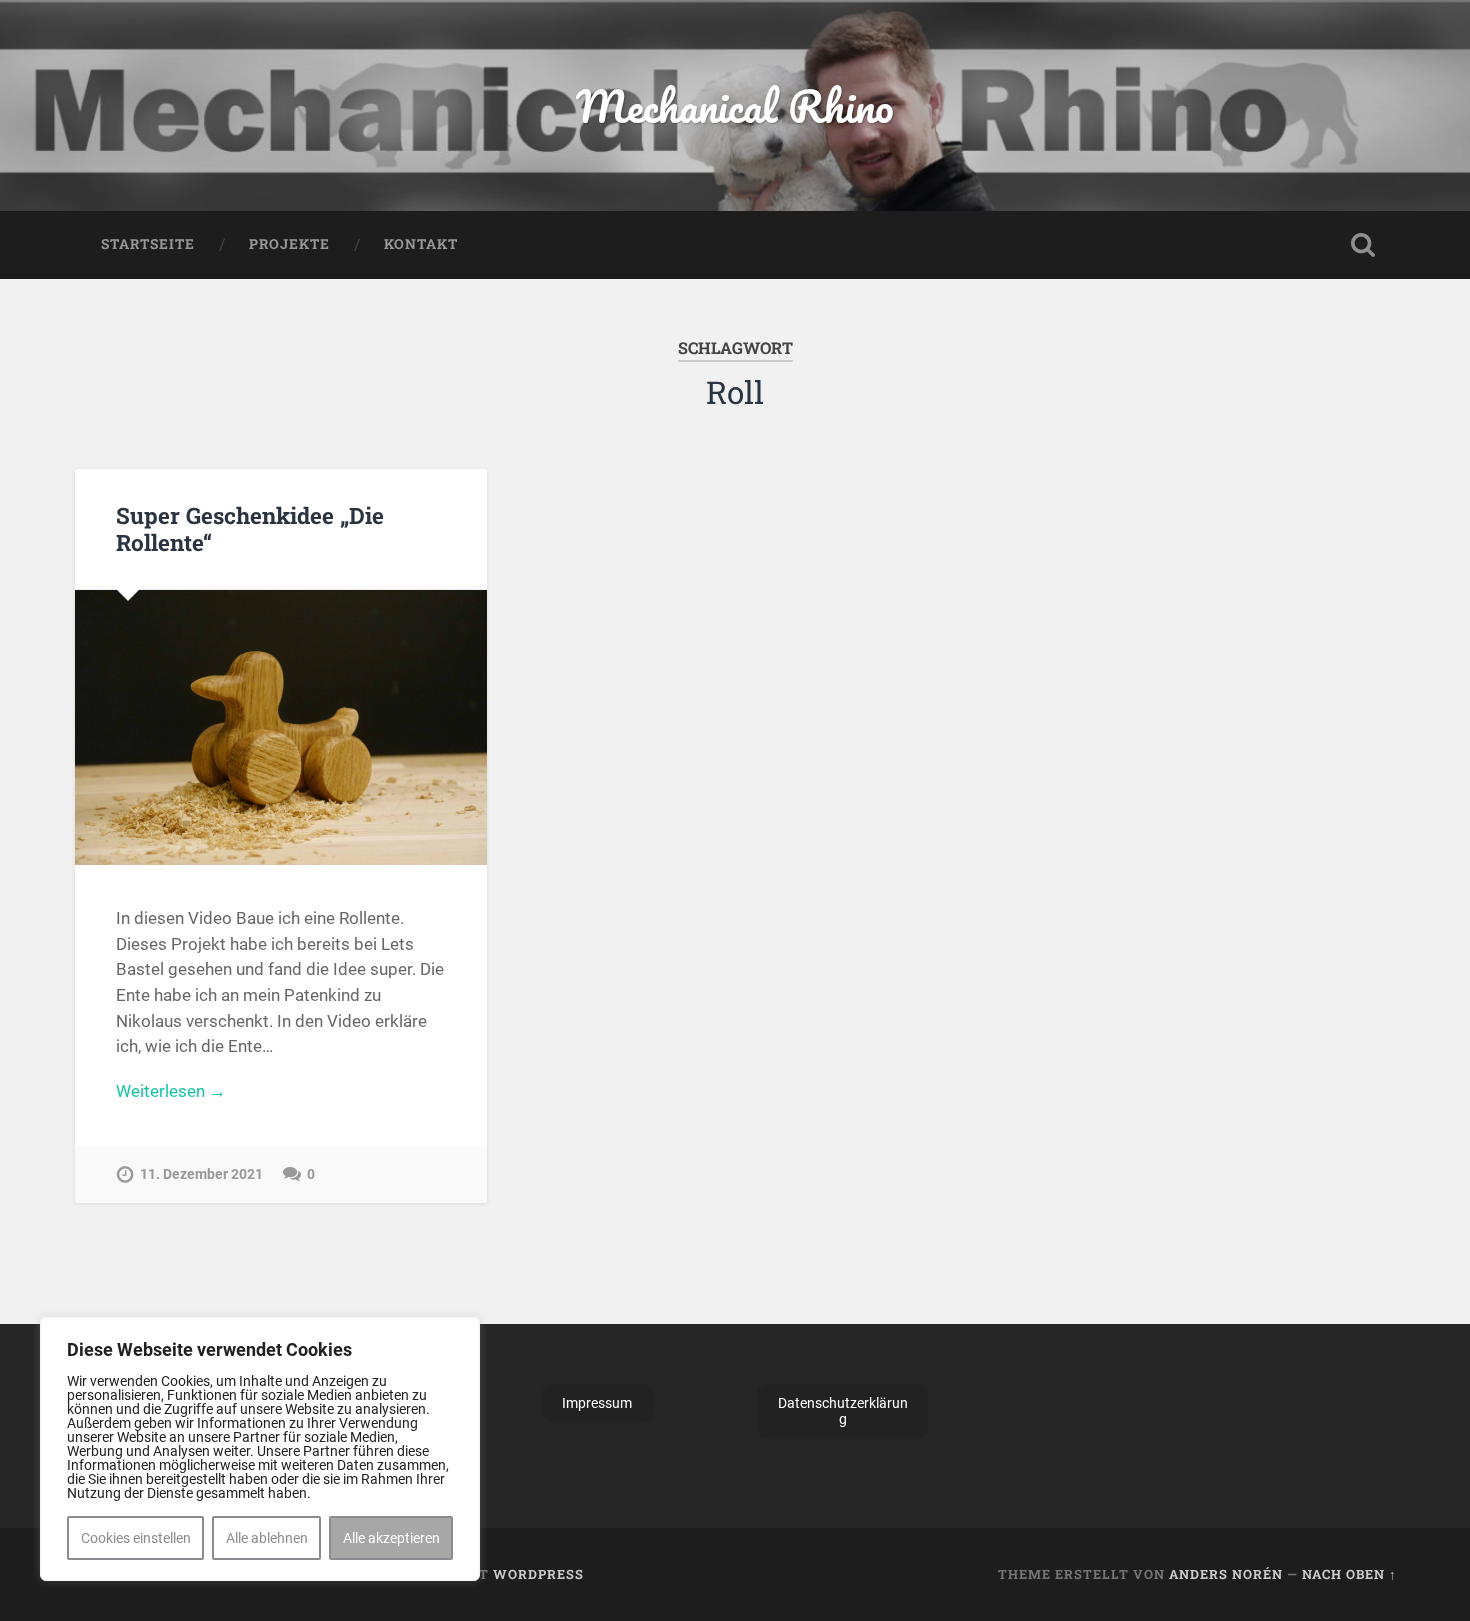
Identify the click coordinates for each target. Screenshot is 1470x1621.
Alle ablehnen (267, 1538)
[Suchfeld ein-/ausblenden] (1363, 245)
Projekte (289, 244)
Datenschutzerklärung (843, 1411)
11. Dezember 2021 (201, 1174)
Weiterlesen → (171, 1091)
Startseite (148, 244)
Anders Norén (1226, 1574)
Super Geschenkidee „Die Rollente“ (250, 528)
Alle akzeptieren (391, 1538)
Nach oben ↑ (1349, 1574)
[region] (260, 1449)
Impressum (597, 1403)
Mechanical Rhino (735, 105)
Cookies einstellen (136, 1538)
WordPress (538, 1574)
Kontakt (421, 244)
